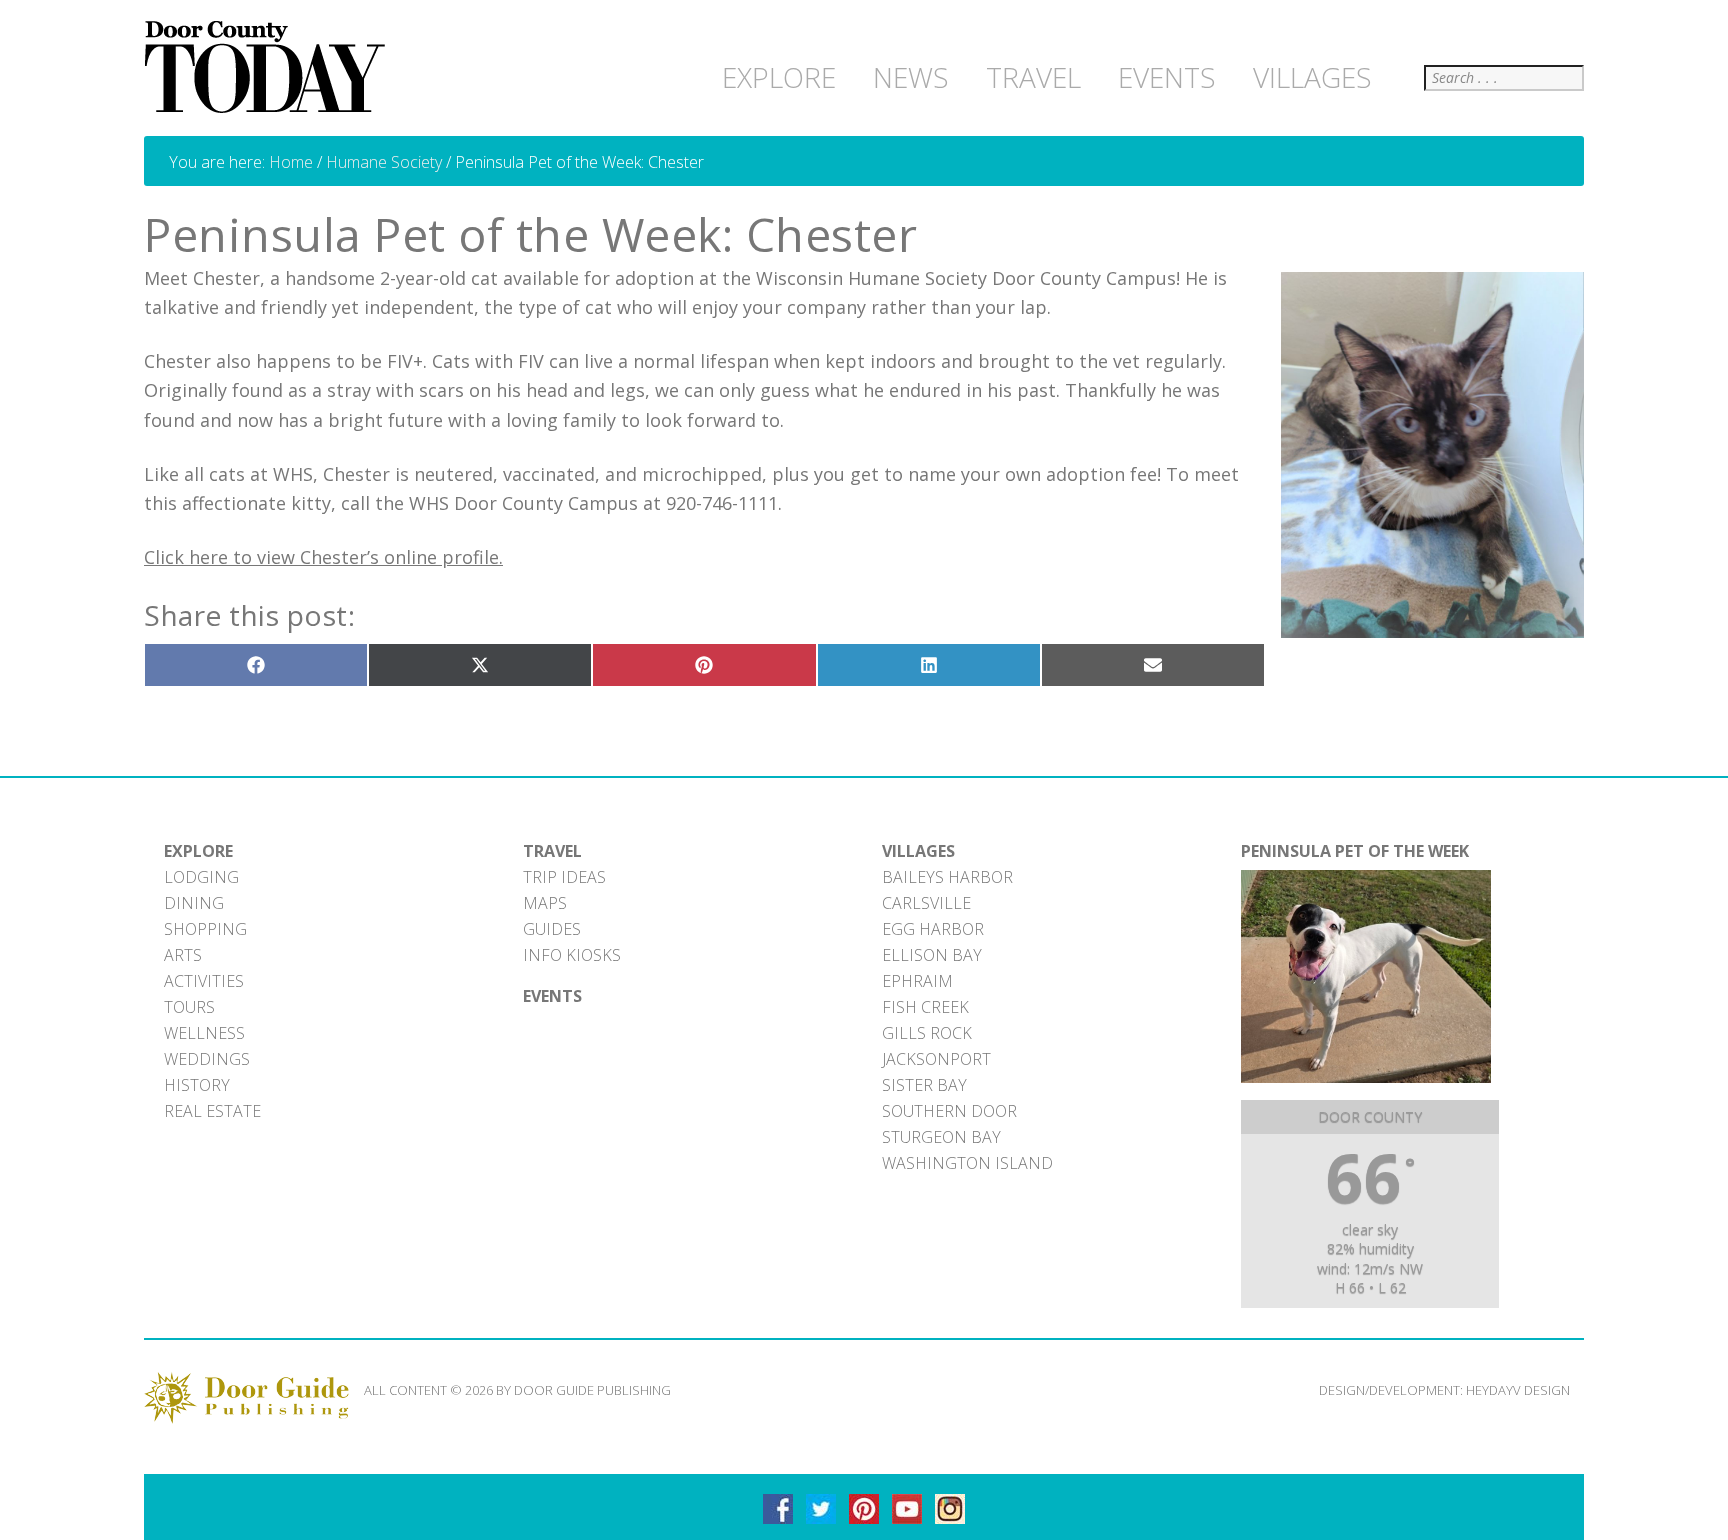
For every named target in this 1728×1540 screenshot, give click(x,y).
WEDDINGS (207, 1059)
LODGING (201, 877)
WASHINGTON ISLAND (967, 1163)
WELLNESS (204, 1033)
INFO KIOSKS (572, 955)
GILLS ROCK (927, 1033)
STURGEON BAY (941, 1137)
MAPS (545, 903)
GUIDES (552, 929)
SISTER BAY (924, 1085)
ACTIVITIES (204, 981)
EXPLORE (198, 851)
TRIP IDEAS (564, 877)
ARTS (183, 955)
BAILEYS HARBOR (947, 877)
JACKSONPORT (936, 1059)
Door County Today (269, 68)
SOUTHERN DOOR (949, 1111)
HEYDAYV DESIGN (1518, 1390)
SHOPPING (205, 929)
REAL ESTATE (212, 1111)
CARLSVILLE (926, 903)
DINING (194, 903)
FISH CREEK (925, 1007)
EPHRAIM (917, 981)
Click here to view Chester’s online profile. (323, 557)
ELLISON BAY (932, 955)
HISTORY (197, 1085)
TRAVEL (552, 851)
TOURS (189, 1007)
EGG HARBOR (933, 929)
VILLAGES (918, 851)
